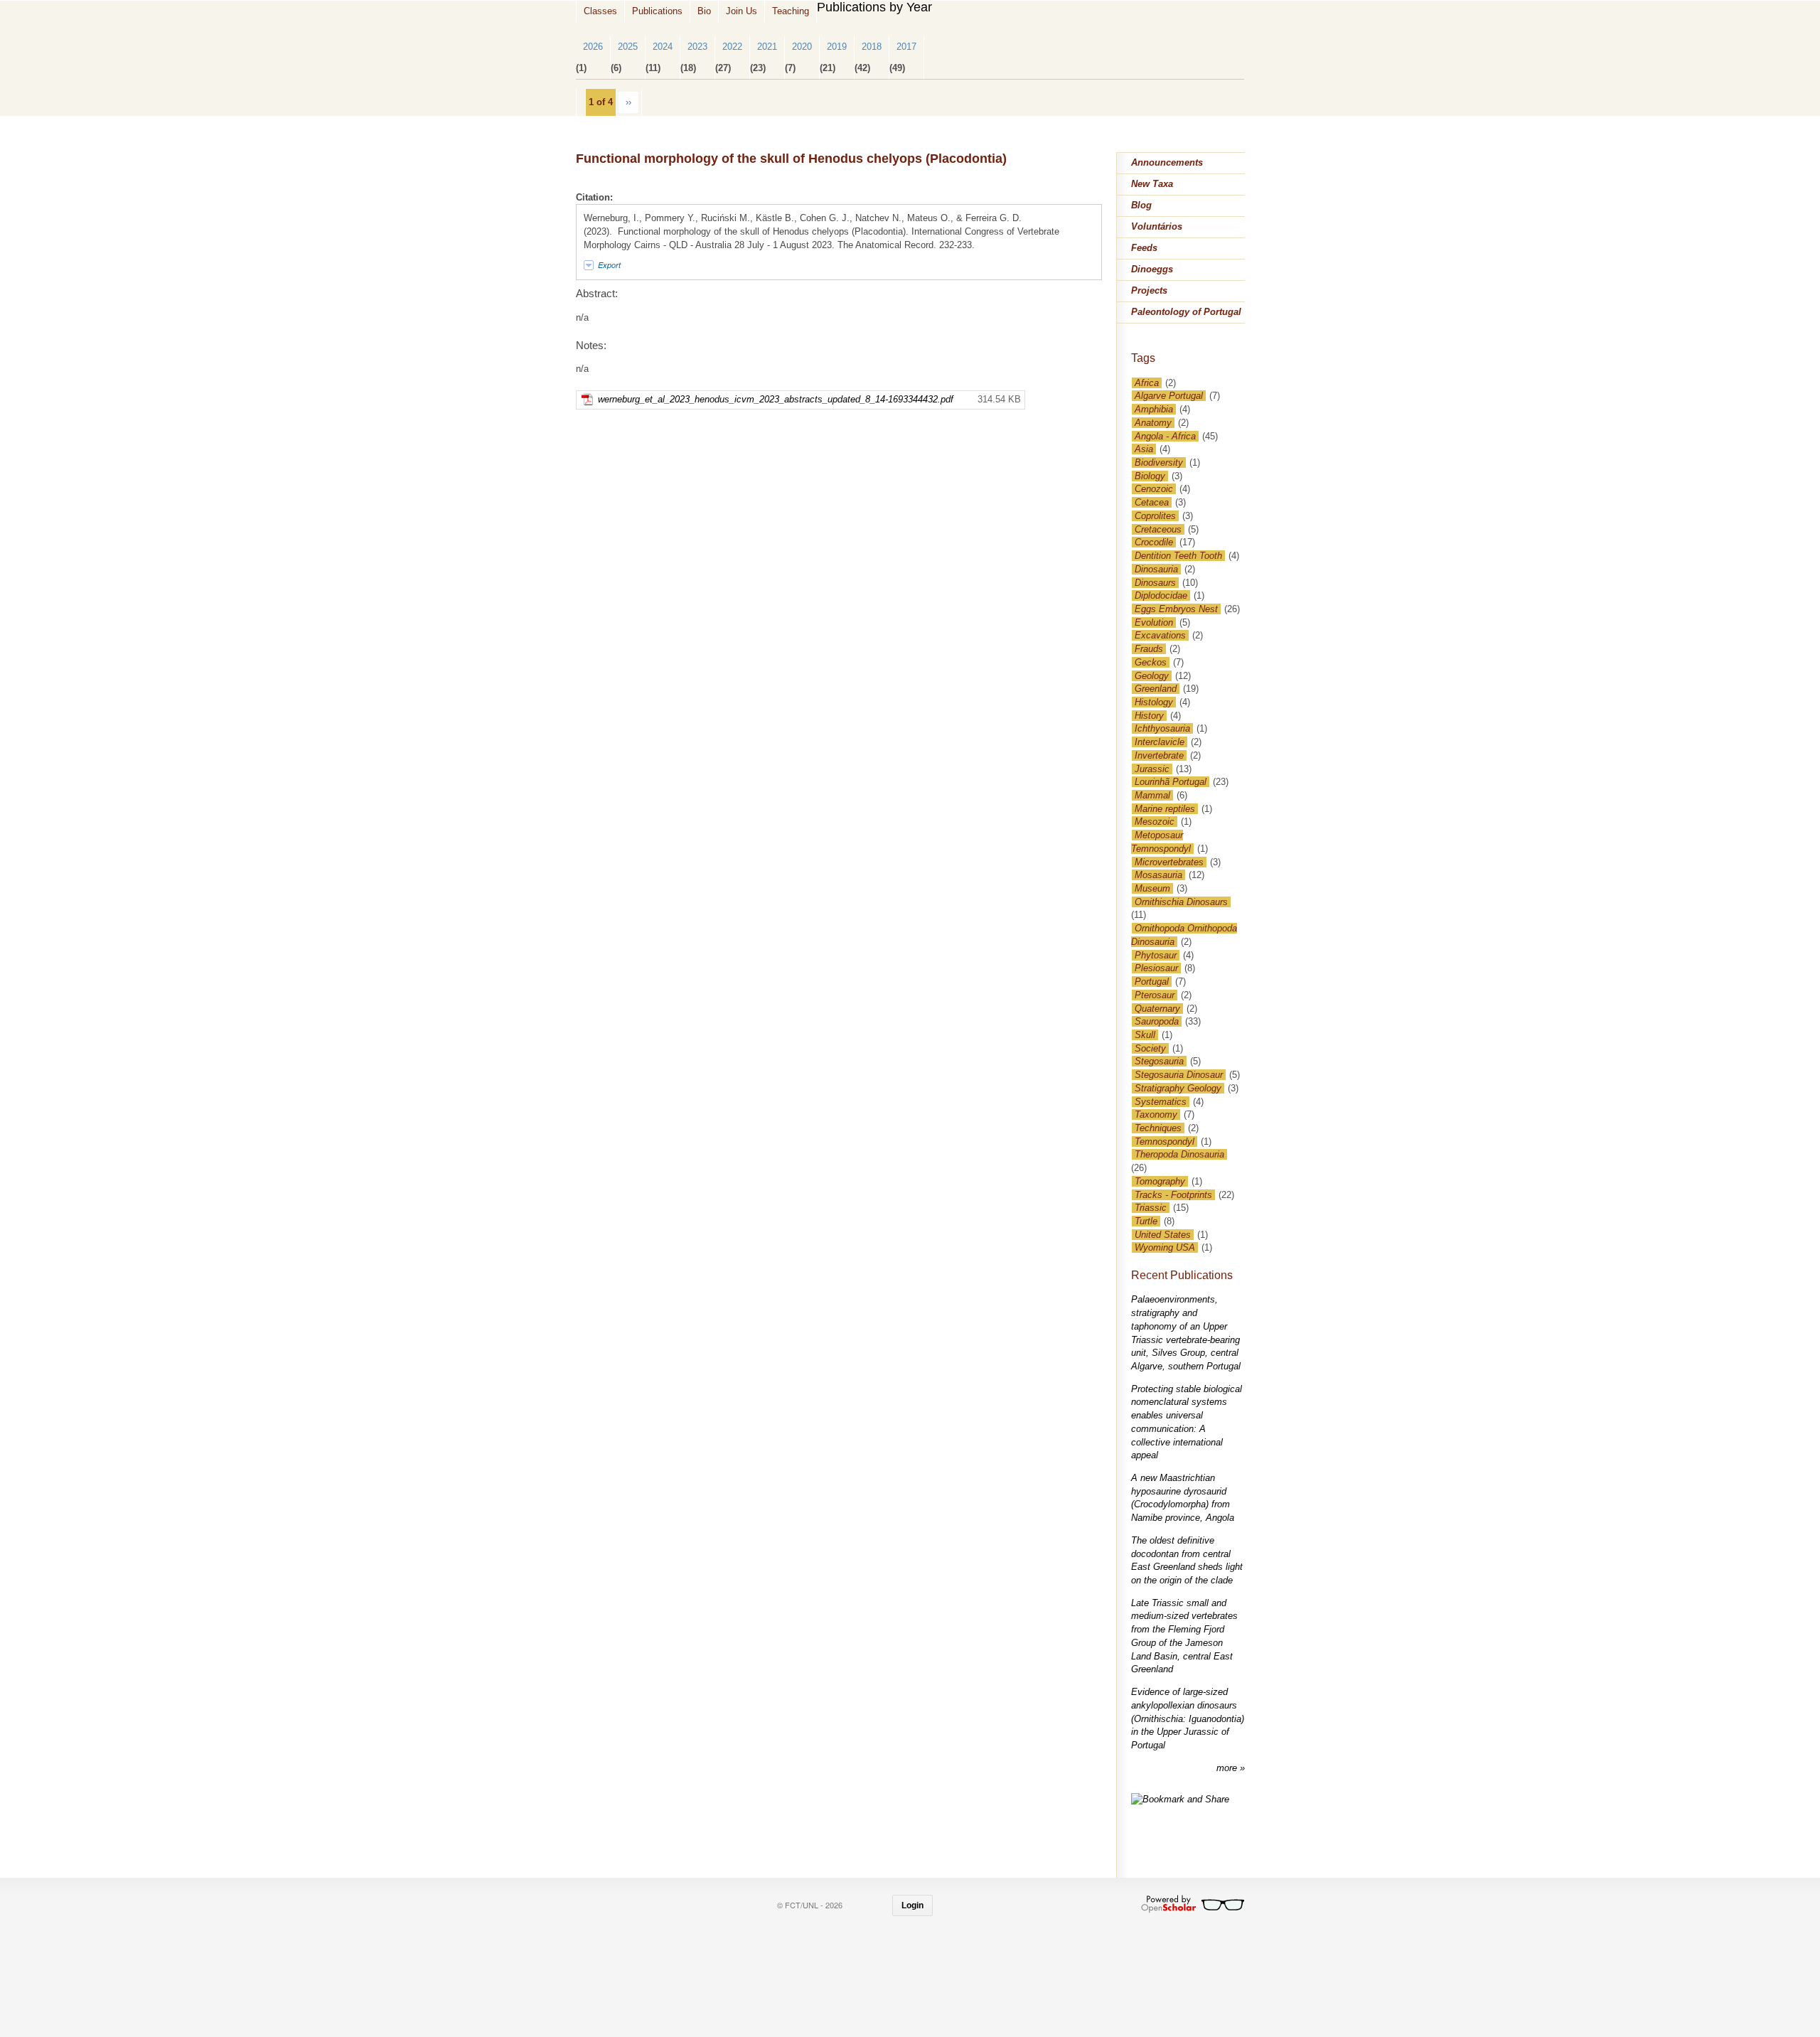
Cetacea (1152, 502)
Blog (1141, 205)
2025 (628, 47)
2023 (697, 47)
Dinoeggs (1152, 269)
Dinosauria (1156, 569)
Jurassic (1152, 769)
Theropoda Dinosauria (1179, 1154)
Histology (1154, 702)
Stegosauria (1159, 1061)
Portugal (1152, 982)
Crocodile (1154, 542)
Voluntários (1157, 226)
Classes (600, 11)
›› (628, 102)
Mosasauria (1158, 875)
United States (1163, 1235)
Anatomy (1153, 423)
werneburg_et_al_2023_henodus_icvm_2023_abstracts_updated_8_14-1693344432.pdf (776, 399)
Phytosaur (1156, 955)
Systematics (1161, 1102)
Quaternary (1157, 1009)
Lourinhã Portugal (1171, 782)
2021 (767, 47)
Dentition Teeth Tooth (1178, 556)
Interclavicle (1160, 742)
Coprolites (1155, 516)
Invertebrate (1159, 755)
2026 (593, 47)
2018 (872, 47)
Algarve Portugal (1169, 396)
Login (912, 1905)
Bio (704, 11)
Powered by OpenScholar (1193, 1904)
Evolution (1154, 622)
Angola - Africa (1165, 436)
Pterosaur (1155, 995)
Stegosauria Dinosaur (1179, 1075)
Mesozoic (1155, 822)
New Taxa (1152, 184)
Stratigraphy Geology (1178, 1088)
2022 (732, 47)
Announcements (1167, 162)
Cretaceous (1158, 529)
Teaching (791, 11)
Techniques (1158, 1128)
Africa (1147, 383)
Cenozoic (1154, 489)
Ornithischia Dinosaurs (1181, 902)
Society (1150, 1048)
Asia (1144, 449)
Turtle (1146, 1221)
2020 (802, 47)
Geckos (1151, 662)
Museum (1152, 888)
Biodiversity (1159, 463)
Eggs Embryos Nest (1176, 609)
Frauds (1149, 649)
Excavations (1160, 635)
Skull (1145, 1035)
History (1149, 716)
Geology (1152, 676)
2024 (663, 47)
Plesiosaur (1156, 968)
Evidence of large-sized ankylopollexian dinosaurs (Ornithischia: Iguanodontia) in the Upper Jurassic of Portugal (1188, 1718)
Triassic (1151, 1208)
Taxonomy (1156, 1114)
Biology (1150, 476)
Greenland (1156, 689)
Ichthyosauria (1162, 728)
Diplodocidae (1161, 595)
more (1228, 1768)
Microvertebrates (1169, 862)
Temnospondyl (1165, 1142)
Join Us (742, 11)
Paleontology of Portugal (1186, 312)
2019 (837, 47)
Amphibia (1154, 409)
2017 (906, 47)
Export (609, 265)
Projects (1149, 290)
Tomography (1160, 1181)
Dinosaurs (1155, 583)
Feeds (1144, 248)
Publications (657, 11)
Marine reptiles (1165, 809)
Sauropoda (1157, 1021)
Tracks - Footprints (1173, 1195)
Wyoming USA (1165, 1247)
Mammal (1152, 795)
